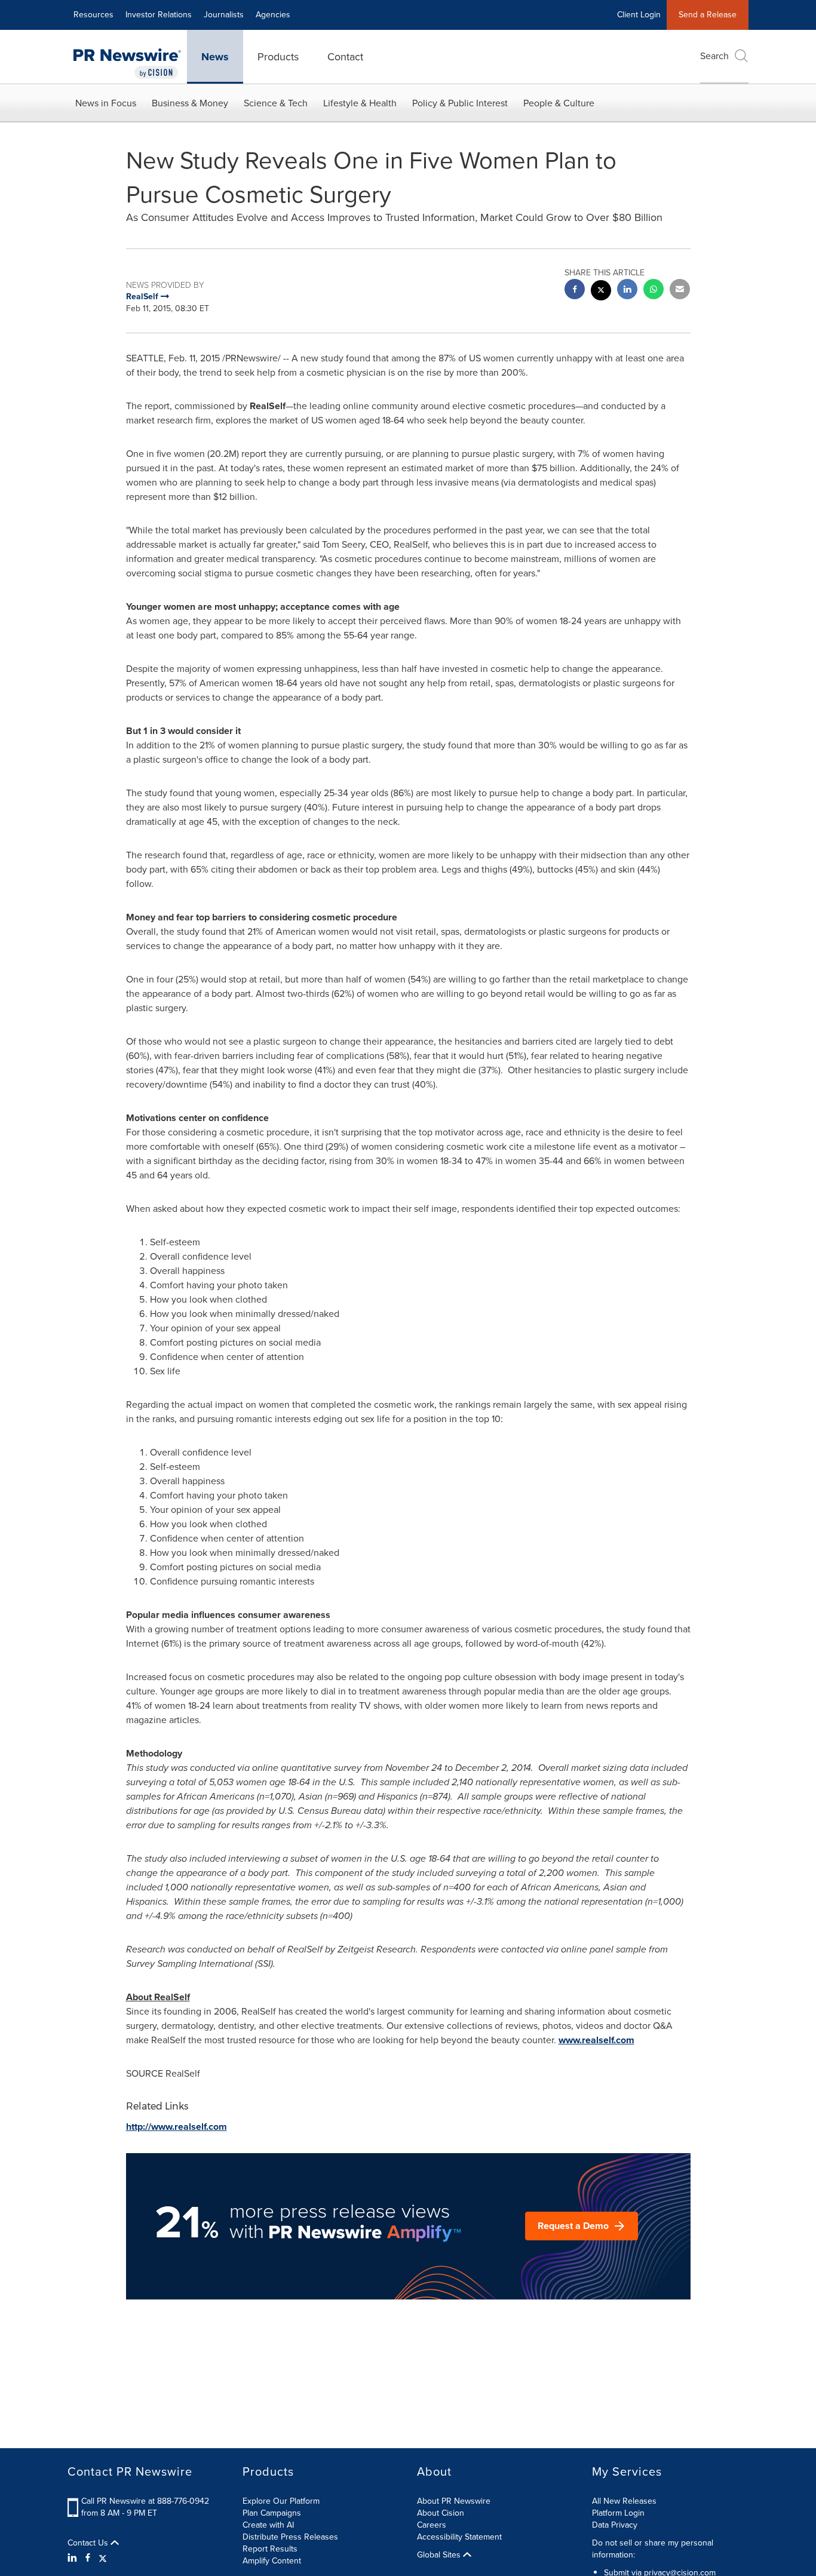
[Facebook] (88, 2558)
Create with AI (268, 2525)
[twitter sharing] (601, 292)
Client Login (639, 15)
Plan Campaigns (272, 2513)
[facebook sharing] (575, 291)
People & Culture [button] (559, 103)
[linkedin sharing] (627, 291)
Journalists (224, 15)
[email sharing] (680, 291)
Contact (345, 57)
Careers (432, 2525)
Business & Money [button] (190, 103)
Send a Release (708, 15)
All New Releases (624, 2501)
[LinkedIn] (74, 2558)
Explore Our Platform (281, 2501)
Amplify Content (272, 2561)
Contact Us (89, 2543)
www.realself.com (596, 2040)
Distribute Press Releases (290, 2537)
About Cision (441, 2513)
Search (714, 56)
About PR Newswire (454, 2501)
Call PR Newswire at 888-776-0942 (145, 2501)
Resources (93, 15)
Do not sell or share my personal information (653, 2549)
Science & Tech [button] (276, 103)
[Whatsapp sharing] (654, 291)
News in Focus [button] (106, 103)
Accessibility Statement (459, 2537)
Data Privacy (615, 2525)
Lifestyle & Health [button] (360, 103)
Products (278, 57)
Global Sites (440, 2555)
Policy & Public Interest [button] (460, 103)
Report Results (270, 2549)
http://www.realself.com (177, 2127)
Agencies (273, 15)
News (215, 57)
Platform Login (618, 2513)
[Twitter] (103, 2558)
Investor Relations (159, 15)
